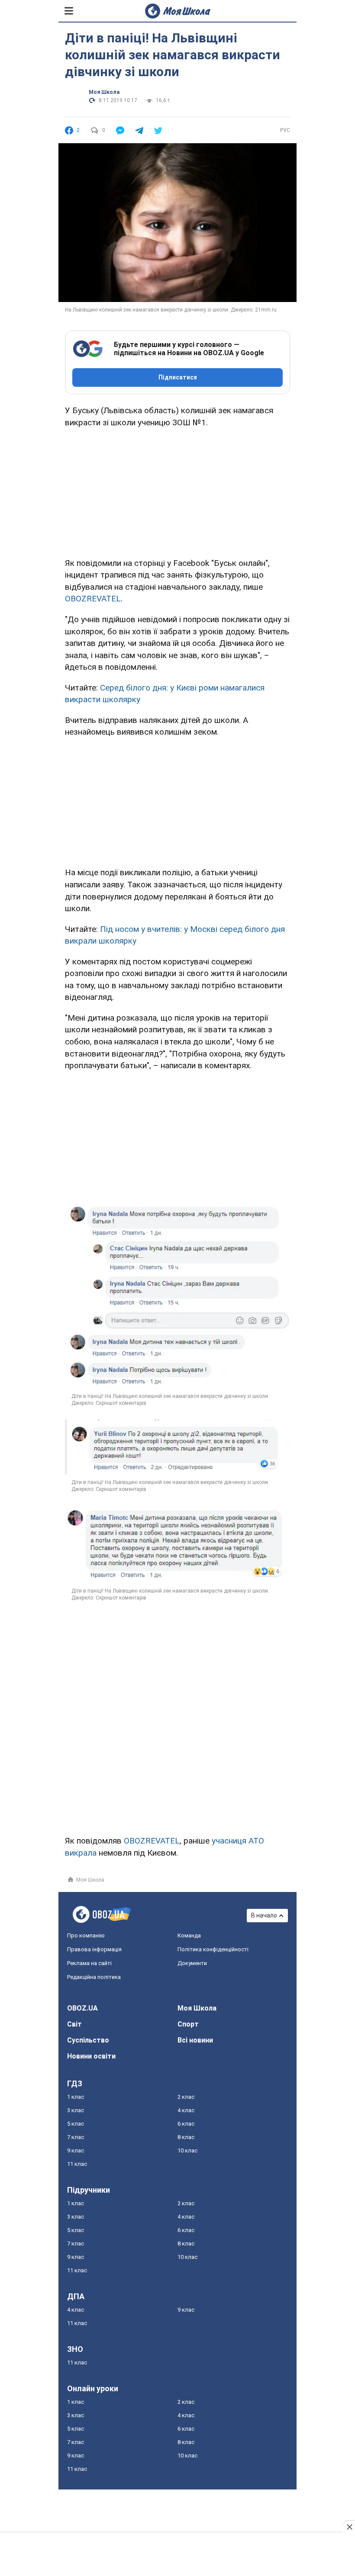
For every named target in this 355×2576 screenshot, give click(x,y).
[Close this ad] (349, 2527)
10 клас (187, 2150)
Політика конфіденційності (213, 1949)
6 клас (186, 2124)
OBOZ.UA (82, 2008)
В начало (264, 1915)
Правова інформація (94, 1949)
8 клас (186, 2137)
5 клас (76, 2124)
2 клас (186, 2097)
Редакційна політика (94, 1977)
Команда (189, 1935)
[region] (177, 491)
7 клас (76, 2137)
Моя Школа (104, 92)
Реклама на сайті (89, 1963)
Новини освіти (91, 2056)
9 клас (76, 2150)
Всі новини (195, 2040)
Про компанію (86, 1935)
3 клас (76, 2110)
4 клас (186, 2110)
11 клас (77, 2164)
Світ (74, 2024)
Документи (192, 1963)
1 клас (76, 2097)
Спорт (188, 2024)
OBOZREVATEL (93, 599)
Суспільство (88, 2040)
